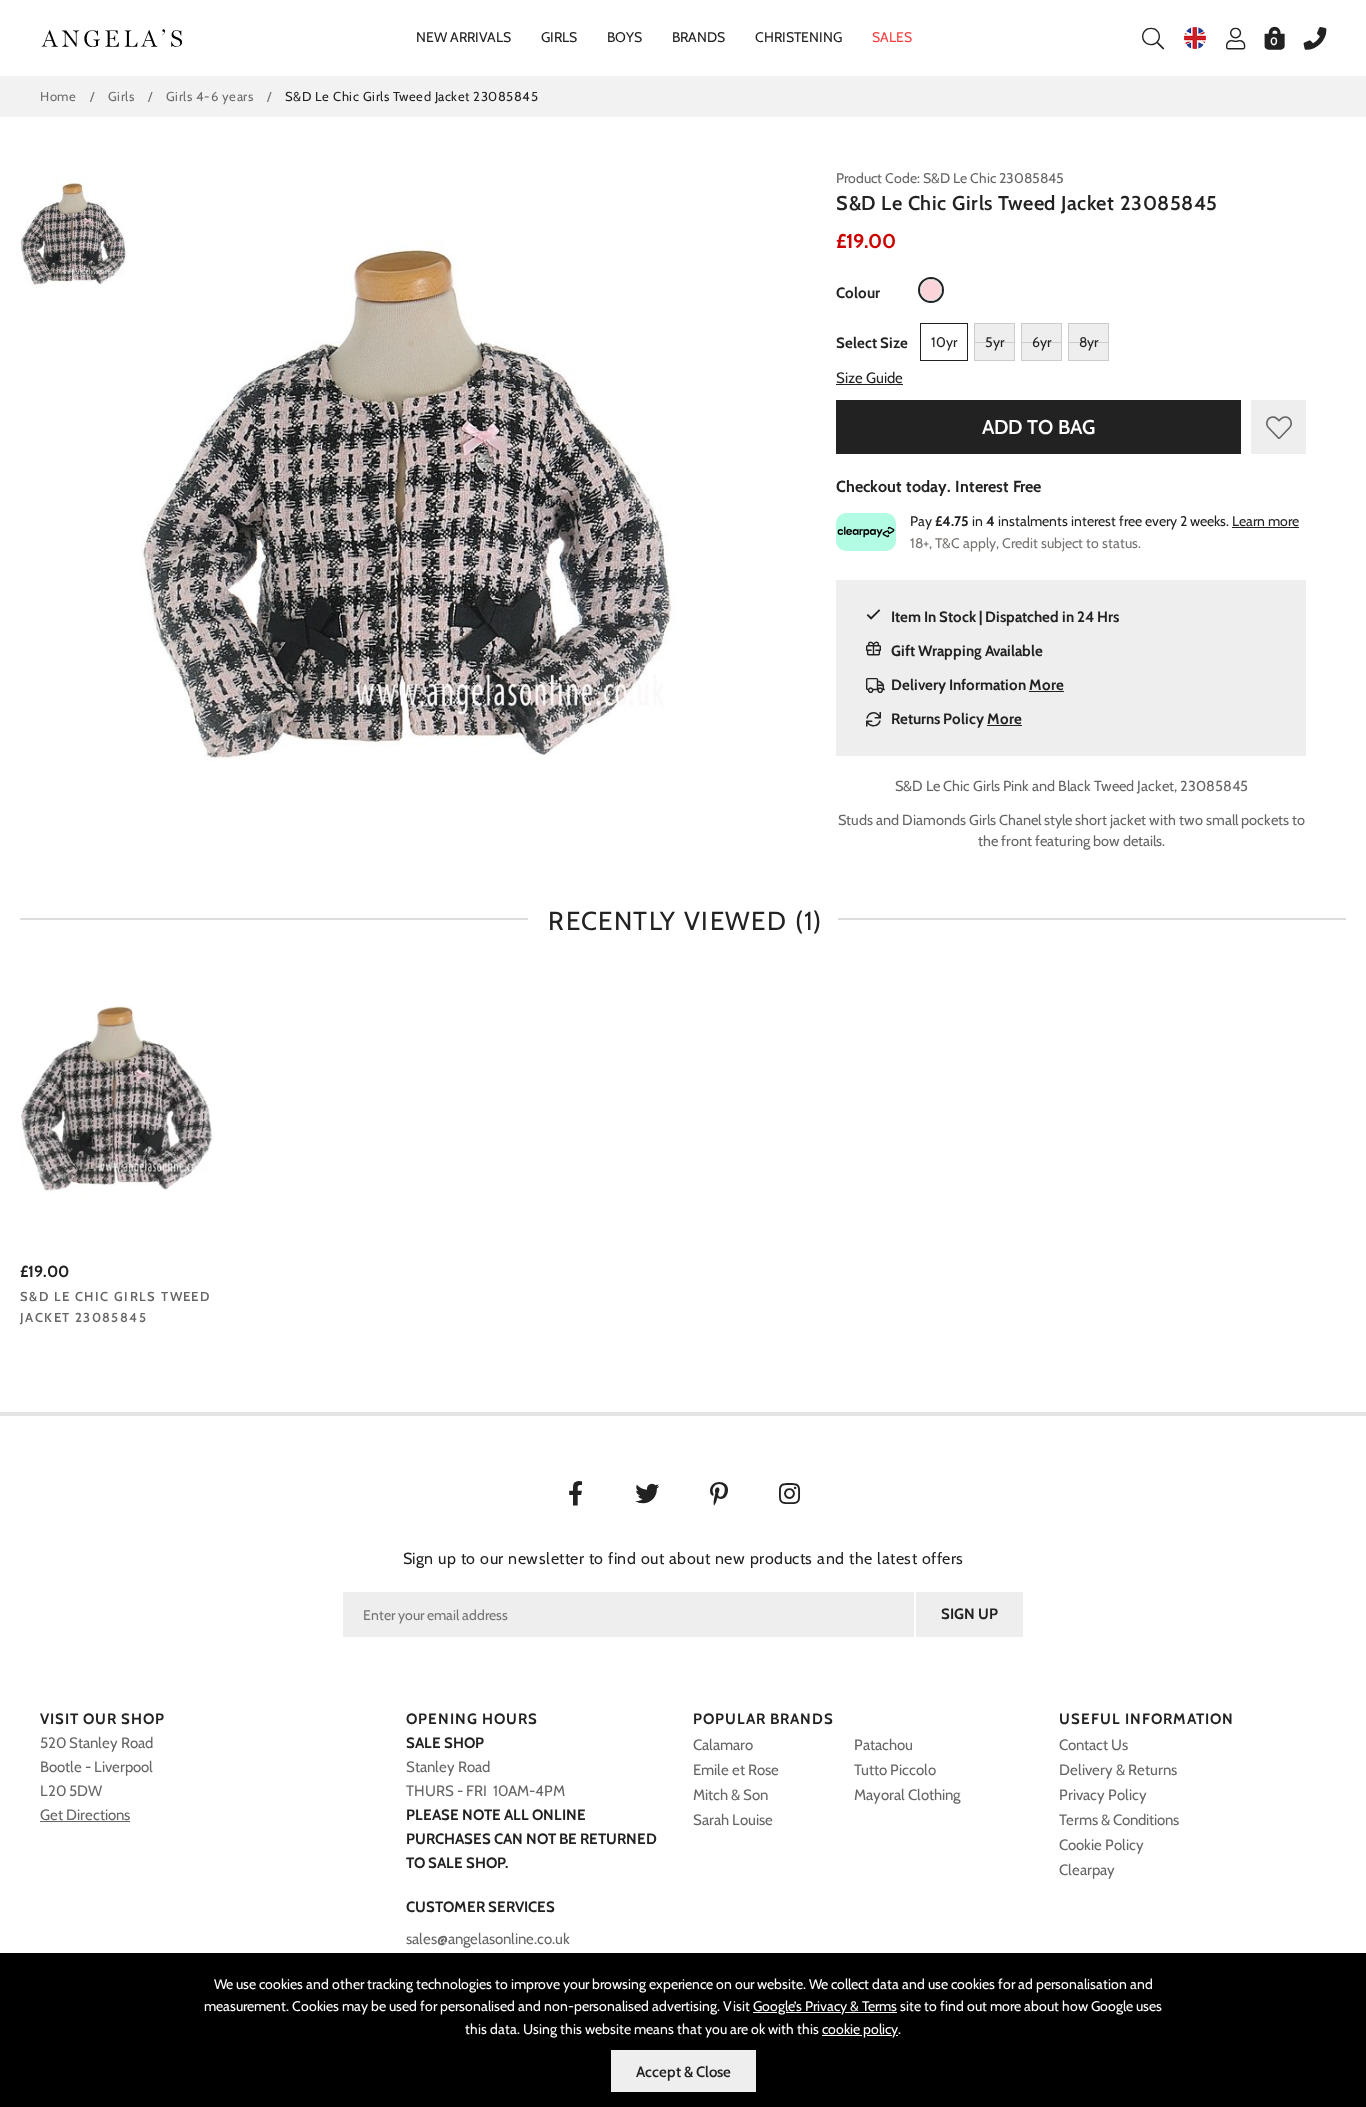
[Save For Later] (1278, 427)
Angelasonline (112, 38)
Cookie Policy (1101, 1845)
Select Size (872, 343)
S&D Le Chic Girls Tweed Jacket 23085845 (115, 1306)
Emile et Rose (736, 1770)
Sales (892, 37)
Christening (798, 37)
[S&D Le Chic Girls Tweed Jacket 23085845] (118, 1100)
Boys (624, 37)
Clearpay (1087, 1870)
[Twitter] (647, 1496)
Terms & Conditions (1119, 1820)
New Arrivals (463, 37)
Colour (858, 293)
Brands (698, 37)
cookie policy (860, 2029)
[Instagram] (791, 1496)
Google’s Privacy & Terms (825, 2006)
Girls (559, 37)
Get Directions (85, 1815)
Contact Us (1093, 1745)
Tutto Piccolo (895, 1770)
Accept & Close (683, 2072)
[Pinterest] (719, 1496)
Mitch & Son (730, 1795)
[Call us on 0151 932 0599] (1305, 38)
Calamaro (723, 1745)
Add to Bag (1038, 427)
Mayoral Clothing (907, 1795)
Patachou (883, 1745)
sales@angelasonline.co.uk (488, 1939)
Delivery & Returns (1118, 1770)
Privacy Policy (1103, 1795)
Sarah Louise (733, 1820)
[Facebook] (575, 1496)
